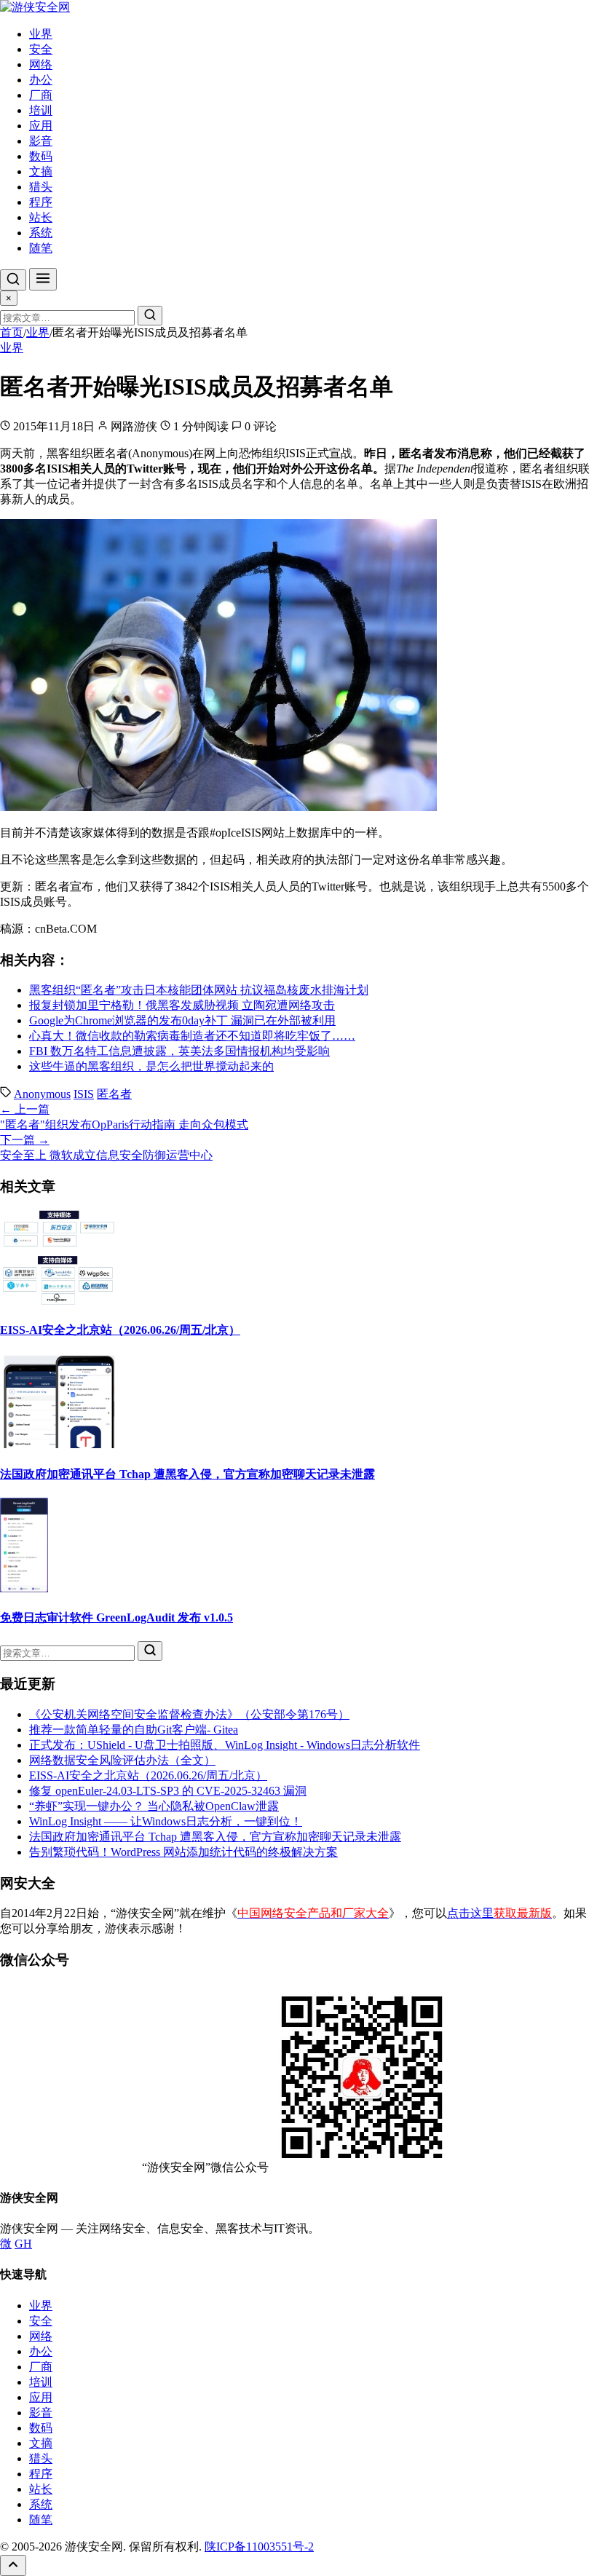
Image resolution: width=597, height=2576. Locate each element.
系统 (41, 233)
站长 (41, 217)
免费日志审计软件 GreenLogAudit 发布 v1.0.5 (116, 1617)
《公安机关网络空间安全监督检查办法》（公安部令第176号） (189, 1714)
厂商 (41, 95)
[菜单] (43, 279)
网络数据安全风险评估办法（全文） (122, 1760)
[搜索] (13, 280)
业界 (41, 34)
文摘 (41, 171)
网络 (41, 64)
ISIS (84, 1094)
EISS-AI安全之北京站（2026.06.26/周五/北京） (120, 1330)
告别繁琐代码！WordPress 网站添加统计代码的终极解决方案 (183, 1852)
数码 (41, 156)
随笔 (41, 248)
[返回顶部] (13, 2565)
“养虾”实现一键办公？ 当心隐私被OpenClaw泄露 (154, 1806)
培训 (41, 110)
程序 (41, 202)
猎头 (41, 187)
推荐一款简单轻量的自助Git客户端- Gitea (134, 1730)
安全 (41, 49)
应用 (41, 126)
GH (23, 2244)
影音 (41, 141)
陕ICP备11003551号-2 (259, 2547)
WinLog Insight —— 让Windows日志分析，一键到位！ (166, 1821)
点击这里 (499, 1913)
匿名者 (114, 1094)
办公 (41, 80)
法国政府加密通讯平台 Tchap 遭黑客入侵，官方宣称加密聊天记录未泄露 (187, 1474)
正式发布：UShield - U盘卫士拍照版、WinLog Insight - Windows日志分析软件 (225, 1745)
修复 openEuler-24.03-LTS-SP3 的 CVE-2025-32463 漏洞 (168, 1791)
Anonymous (42, 1094)
